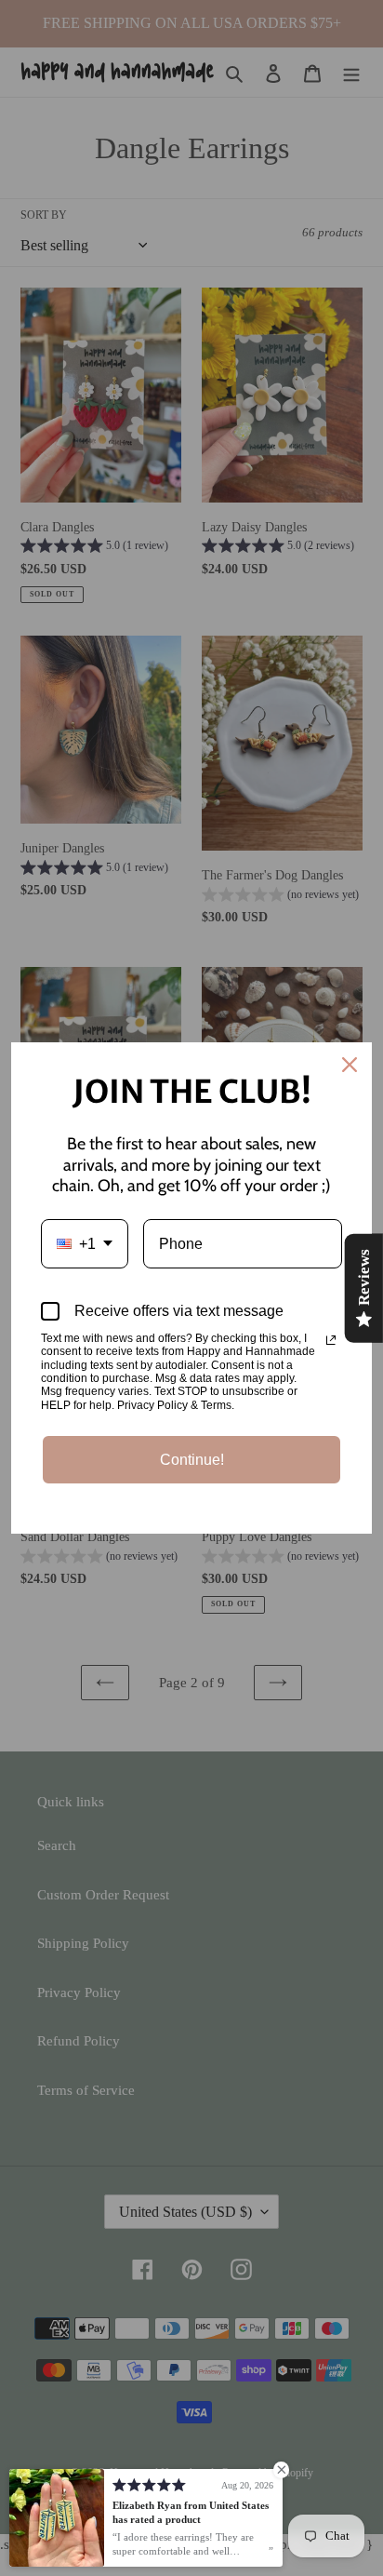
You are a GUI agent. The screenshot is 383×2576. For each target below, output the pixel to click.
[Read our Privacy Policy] (331, 1340)
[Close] (350, 1065)
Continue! (192, 1460)
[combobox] (85, 1244)
